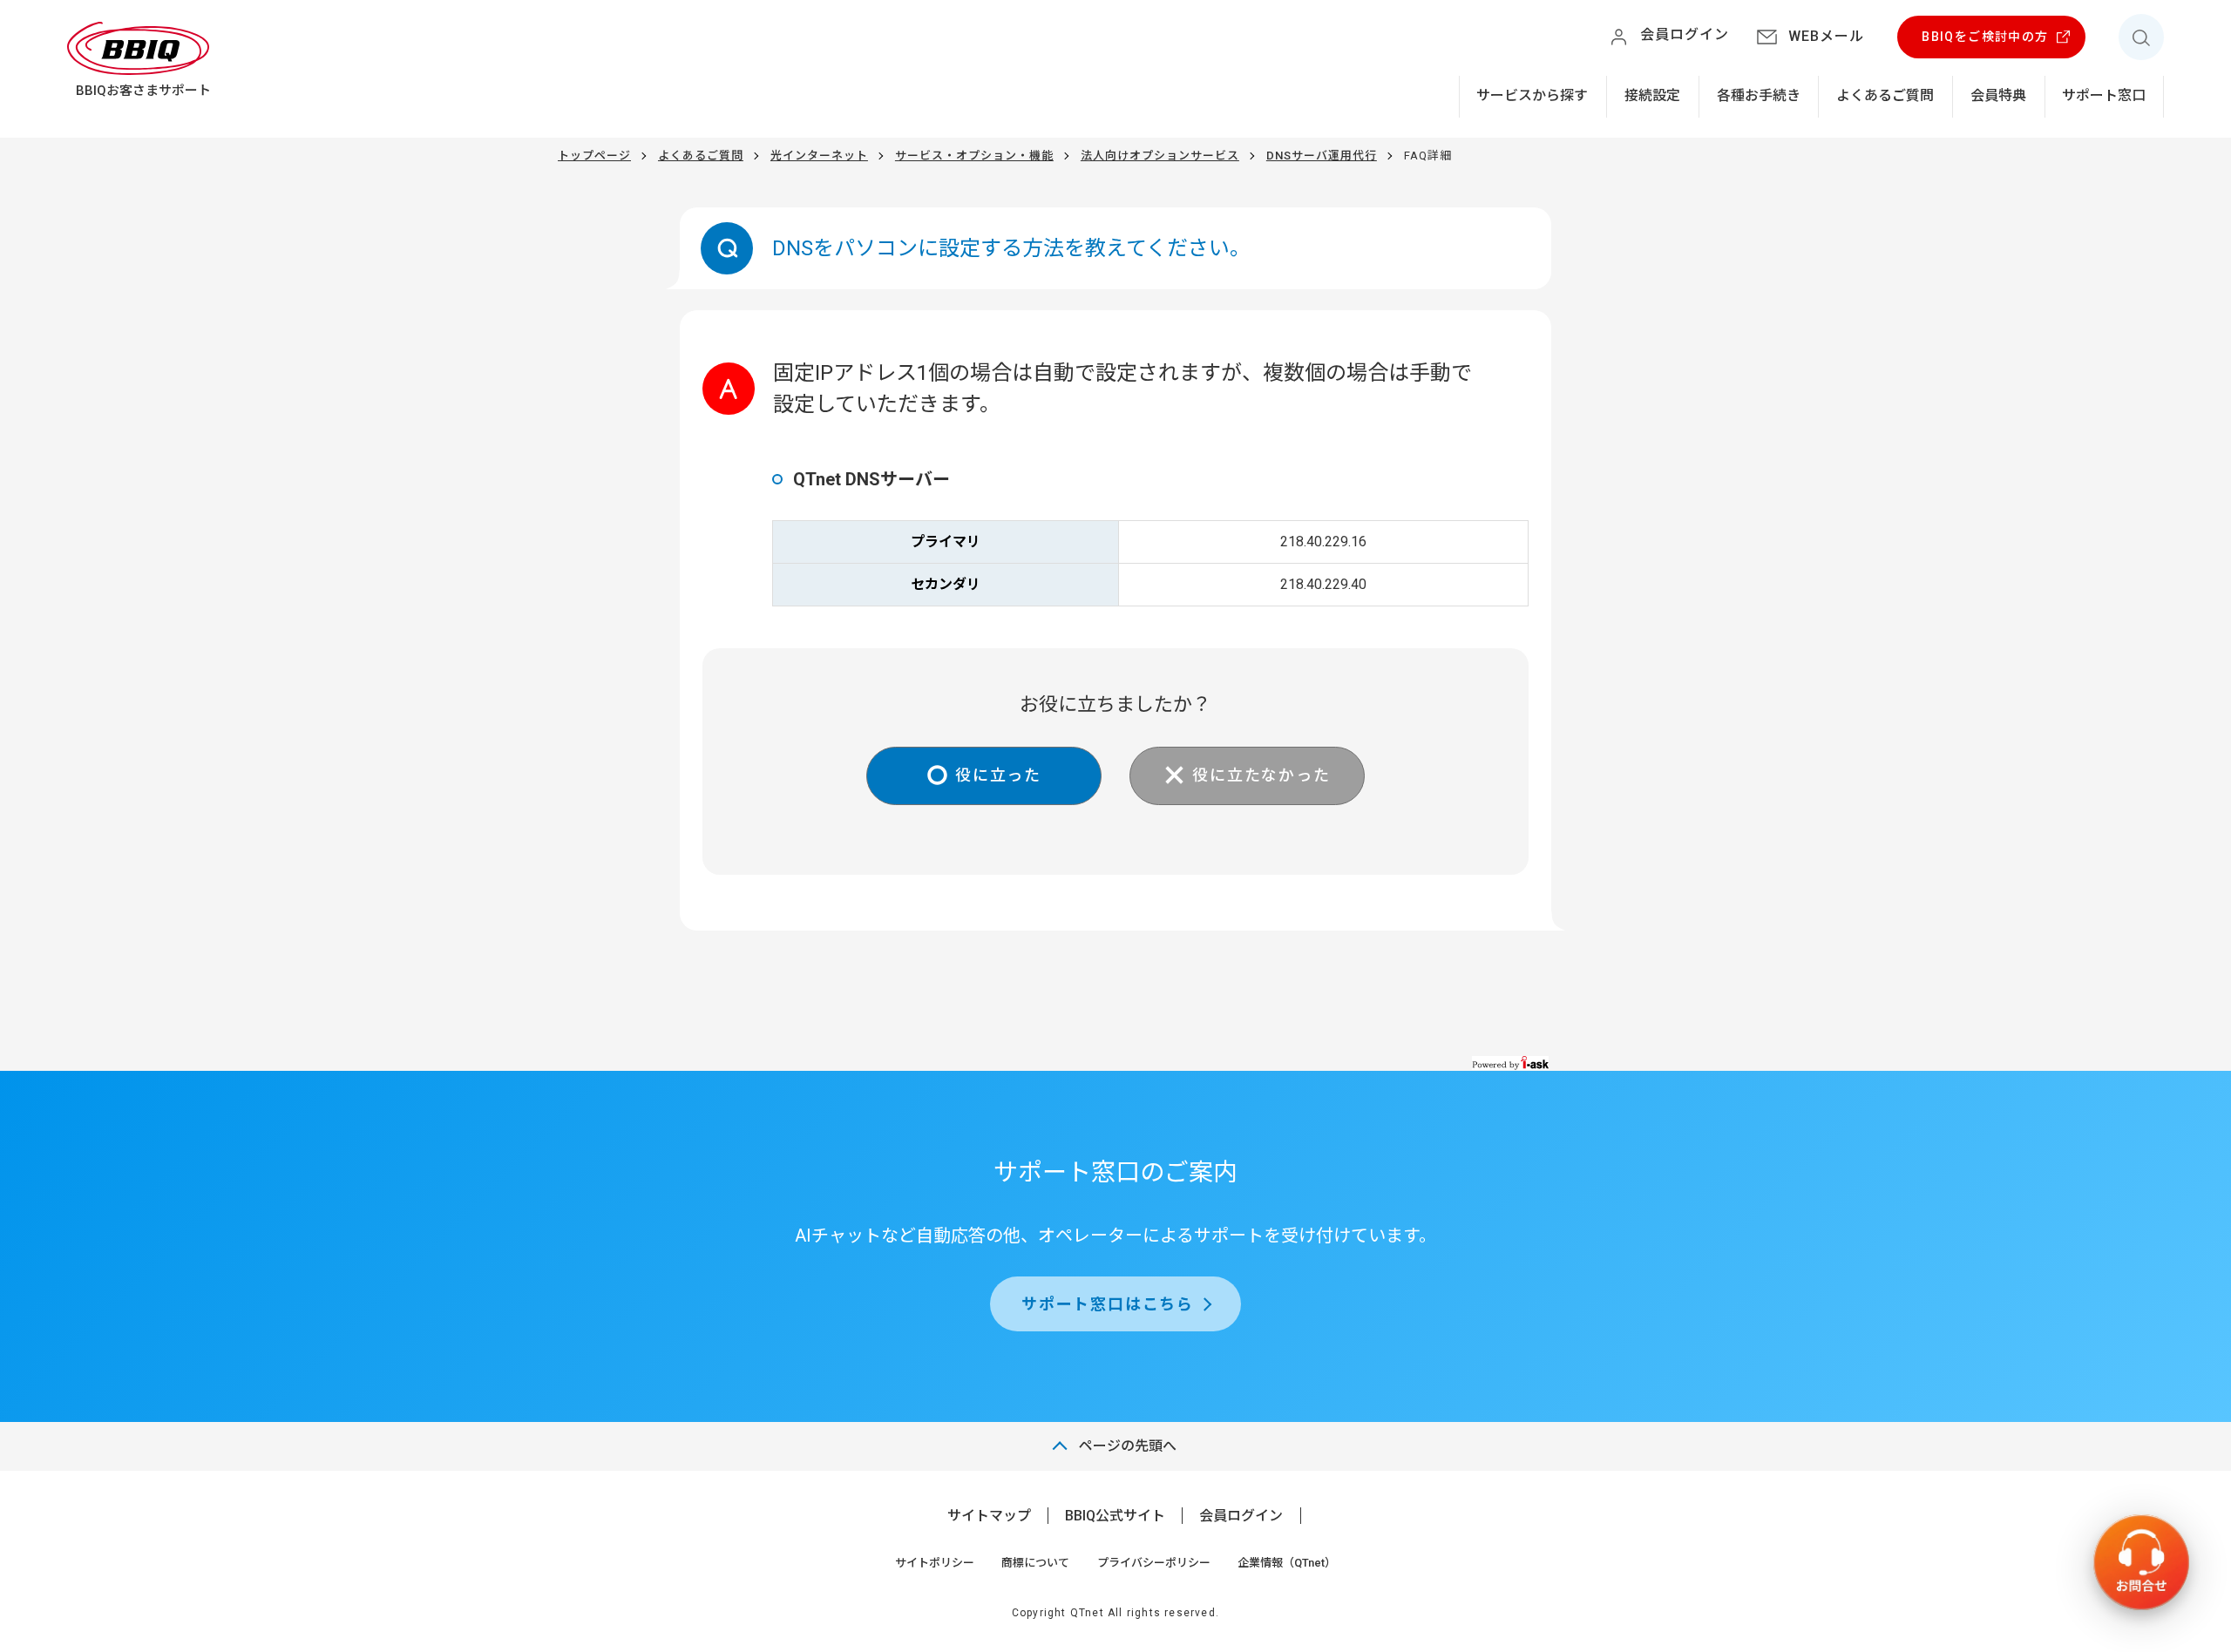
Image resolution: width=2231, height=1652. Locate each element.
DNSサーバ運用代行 (1322, 156)
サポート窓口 (2104, 95)
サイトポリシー (935, 1563)
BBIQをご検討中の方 (1985, 37)
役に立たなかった (1261, 775)
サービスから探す (1532, 95)
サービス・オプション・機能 (974, 156)
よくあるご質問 (1885, 95)
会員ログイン (1241, 1516)
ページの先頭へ (1128, 1446)
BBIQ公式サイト (1115, 1516)
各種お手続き (1759, 95)
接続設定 (1652, 95)
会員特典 (1998, 95)
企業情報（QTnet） (1287, 1563)
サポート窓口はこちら (1108, 1304)
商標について (1035, 1563)
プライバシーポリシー (1154, 1563)
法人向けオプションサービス (1160, 156)
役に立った (998, 775)
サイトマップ (989, 1516)
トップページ (594, 156)
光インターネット (819, 156)
